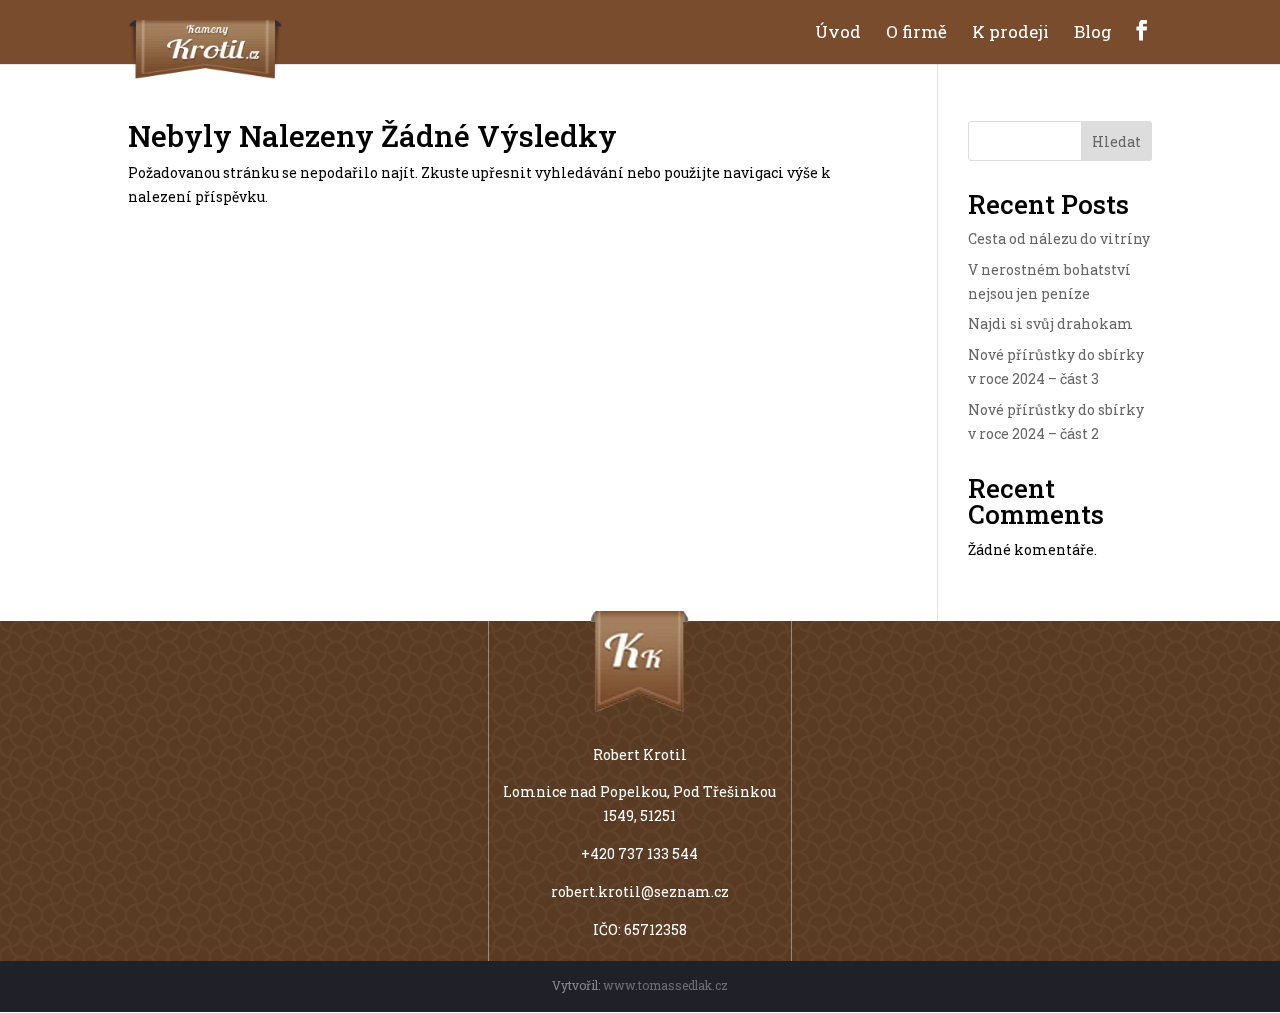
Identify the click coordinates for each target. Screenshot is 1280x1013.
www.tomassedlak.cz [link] (665, 985)
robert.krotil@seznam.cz (640, 891)
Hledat (1116, 141)
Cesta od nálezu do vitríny (1059, 238)
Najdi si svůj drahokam (1050, 323)
